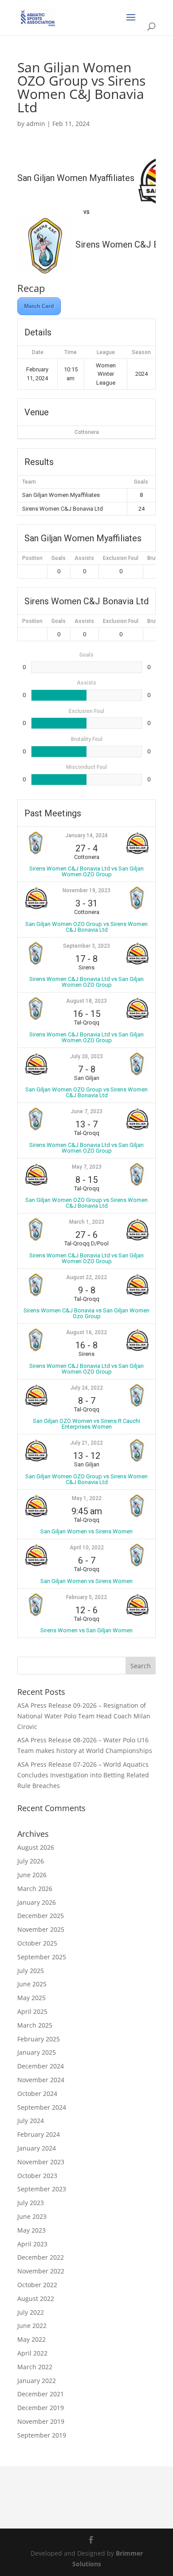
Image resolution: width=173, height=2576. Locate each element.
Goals (59, 558)
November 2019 (41, 2421)
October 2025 (37, 1943)
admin (36, 124)
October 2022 (37, 2285)
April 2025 (32, 2011)
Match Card (39, 306)
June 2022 (32, 2326)
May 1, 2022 (87, 1498)
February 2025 (39, 2039)
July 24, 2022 (86, 1388)
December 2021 (41, 2394)
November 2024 (41, 2080)
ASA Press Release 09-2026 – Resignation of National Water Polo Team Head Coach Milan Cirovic (84, 1716)
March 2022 (35, 2367)
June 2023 (32, 2216)
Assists (84, 558)
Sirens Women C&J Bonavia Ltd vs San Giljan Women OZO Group (86, 871)
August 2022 (36, 2298)
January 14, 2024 (86, 835)
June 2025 (32, 1984)
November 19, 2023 (86, 890)
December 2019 (41, 2408)
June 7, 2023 (86, 1111)
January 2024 (37, 2148)
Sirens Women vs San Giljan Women (86, 1630)
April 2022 (32, 2353)
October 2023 (37, 2176)
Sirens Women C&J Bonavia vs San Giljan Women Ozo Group (86, 1313)
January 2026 (37, 1902)
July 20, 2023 (86, 1056)
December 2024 (41, 2066)
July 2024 (31, 2121)
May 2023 (31, 2230)
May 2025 (31, 1998)
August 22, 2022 (86, 1277)
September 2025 (42, 1957)
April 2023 (32, 2244)
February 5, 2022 (86, 1597)
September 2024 (42, 2107)
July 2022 (31, 2312)
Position (32, 558)
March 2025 (35, 2025)
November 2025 (41, 1929)
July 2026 (31, 1861)
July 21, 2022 (86, 1443)
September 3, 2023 (86, 946)
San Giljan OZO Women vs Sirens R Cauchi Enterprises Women (86, 1424)
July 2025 (31, 1971)
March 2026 (35, 1889)
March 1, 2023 (87, 1222)
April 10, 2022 (87, 1548)
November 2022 (41, 2271)
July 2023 (31, 2203)
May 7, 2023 (87, 1167)
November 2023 (41, 2162)
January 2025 (37, 2052)
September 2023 (42, 2189)
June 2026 (32, 1875)
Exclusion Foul (121, 558)
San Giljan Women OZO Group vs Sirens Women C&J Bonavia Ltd (86, 927)
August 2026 (36, 1847)
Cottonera (87, 432)
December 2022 (41, 2257)
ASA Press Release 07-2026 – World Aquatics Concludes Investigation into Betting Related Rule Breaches (83, 1775)
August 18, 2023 (86, 1001)
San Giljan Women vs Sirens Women (86, 1531)
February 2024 (39, 2134)
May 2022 (31, 2339)
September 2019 (42, 2435)
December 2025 (41, 1916)
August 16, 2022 (86, 1332)
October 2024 (37, 2093)
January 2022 (37, 2381)
